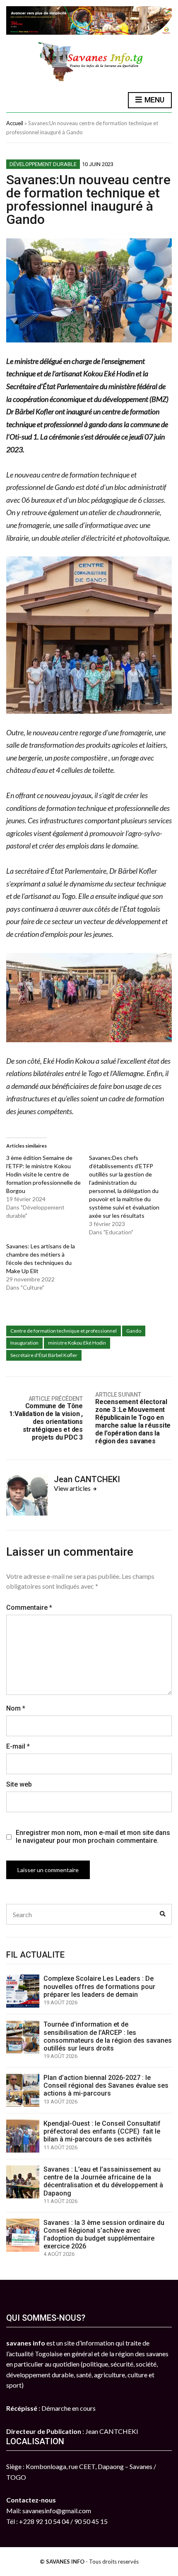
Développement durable (43, 164)
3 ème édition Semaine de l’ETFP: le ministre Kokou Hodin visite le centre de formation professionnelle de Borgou (43, 1174)
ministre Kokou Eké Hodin (77, 1343)
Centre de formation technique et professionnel (64, 1331)
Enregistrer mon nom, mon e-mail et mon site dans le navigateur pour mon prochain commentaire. (93, 1837)
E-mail (18, 1746)
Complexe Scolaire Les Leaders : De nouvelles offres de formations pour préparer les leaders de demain (99, 1986)
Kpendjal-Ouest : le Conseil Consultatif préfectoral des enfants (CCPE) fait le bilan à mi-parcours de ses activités (102, 2131)
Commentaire (29, 1608)
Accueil (15, 123)
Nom (16, 1708)
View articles (73, 1488)
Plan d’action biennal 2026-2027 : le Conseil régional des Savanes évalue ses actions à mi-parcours (106, 2085)
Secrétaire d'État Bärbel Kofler (44, 1355)
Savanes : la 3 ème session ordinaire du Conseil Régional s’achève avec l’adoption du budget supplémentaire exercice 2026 (104, 2235)
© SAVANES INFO (62, 2562)
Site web (19, 1784)
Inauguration (24, 1343)
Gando (134, 1331)
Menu (154, 100)
